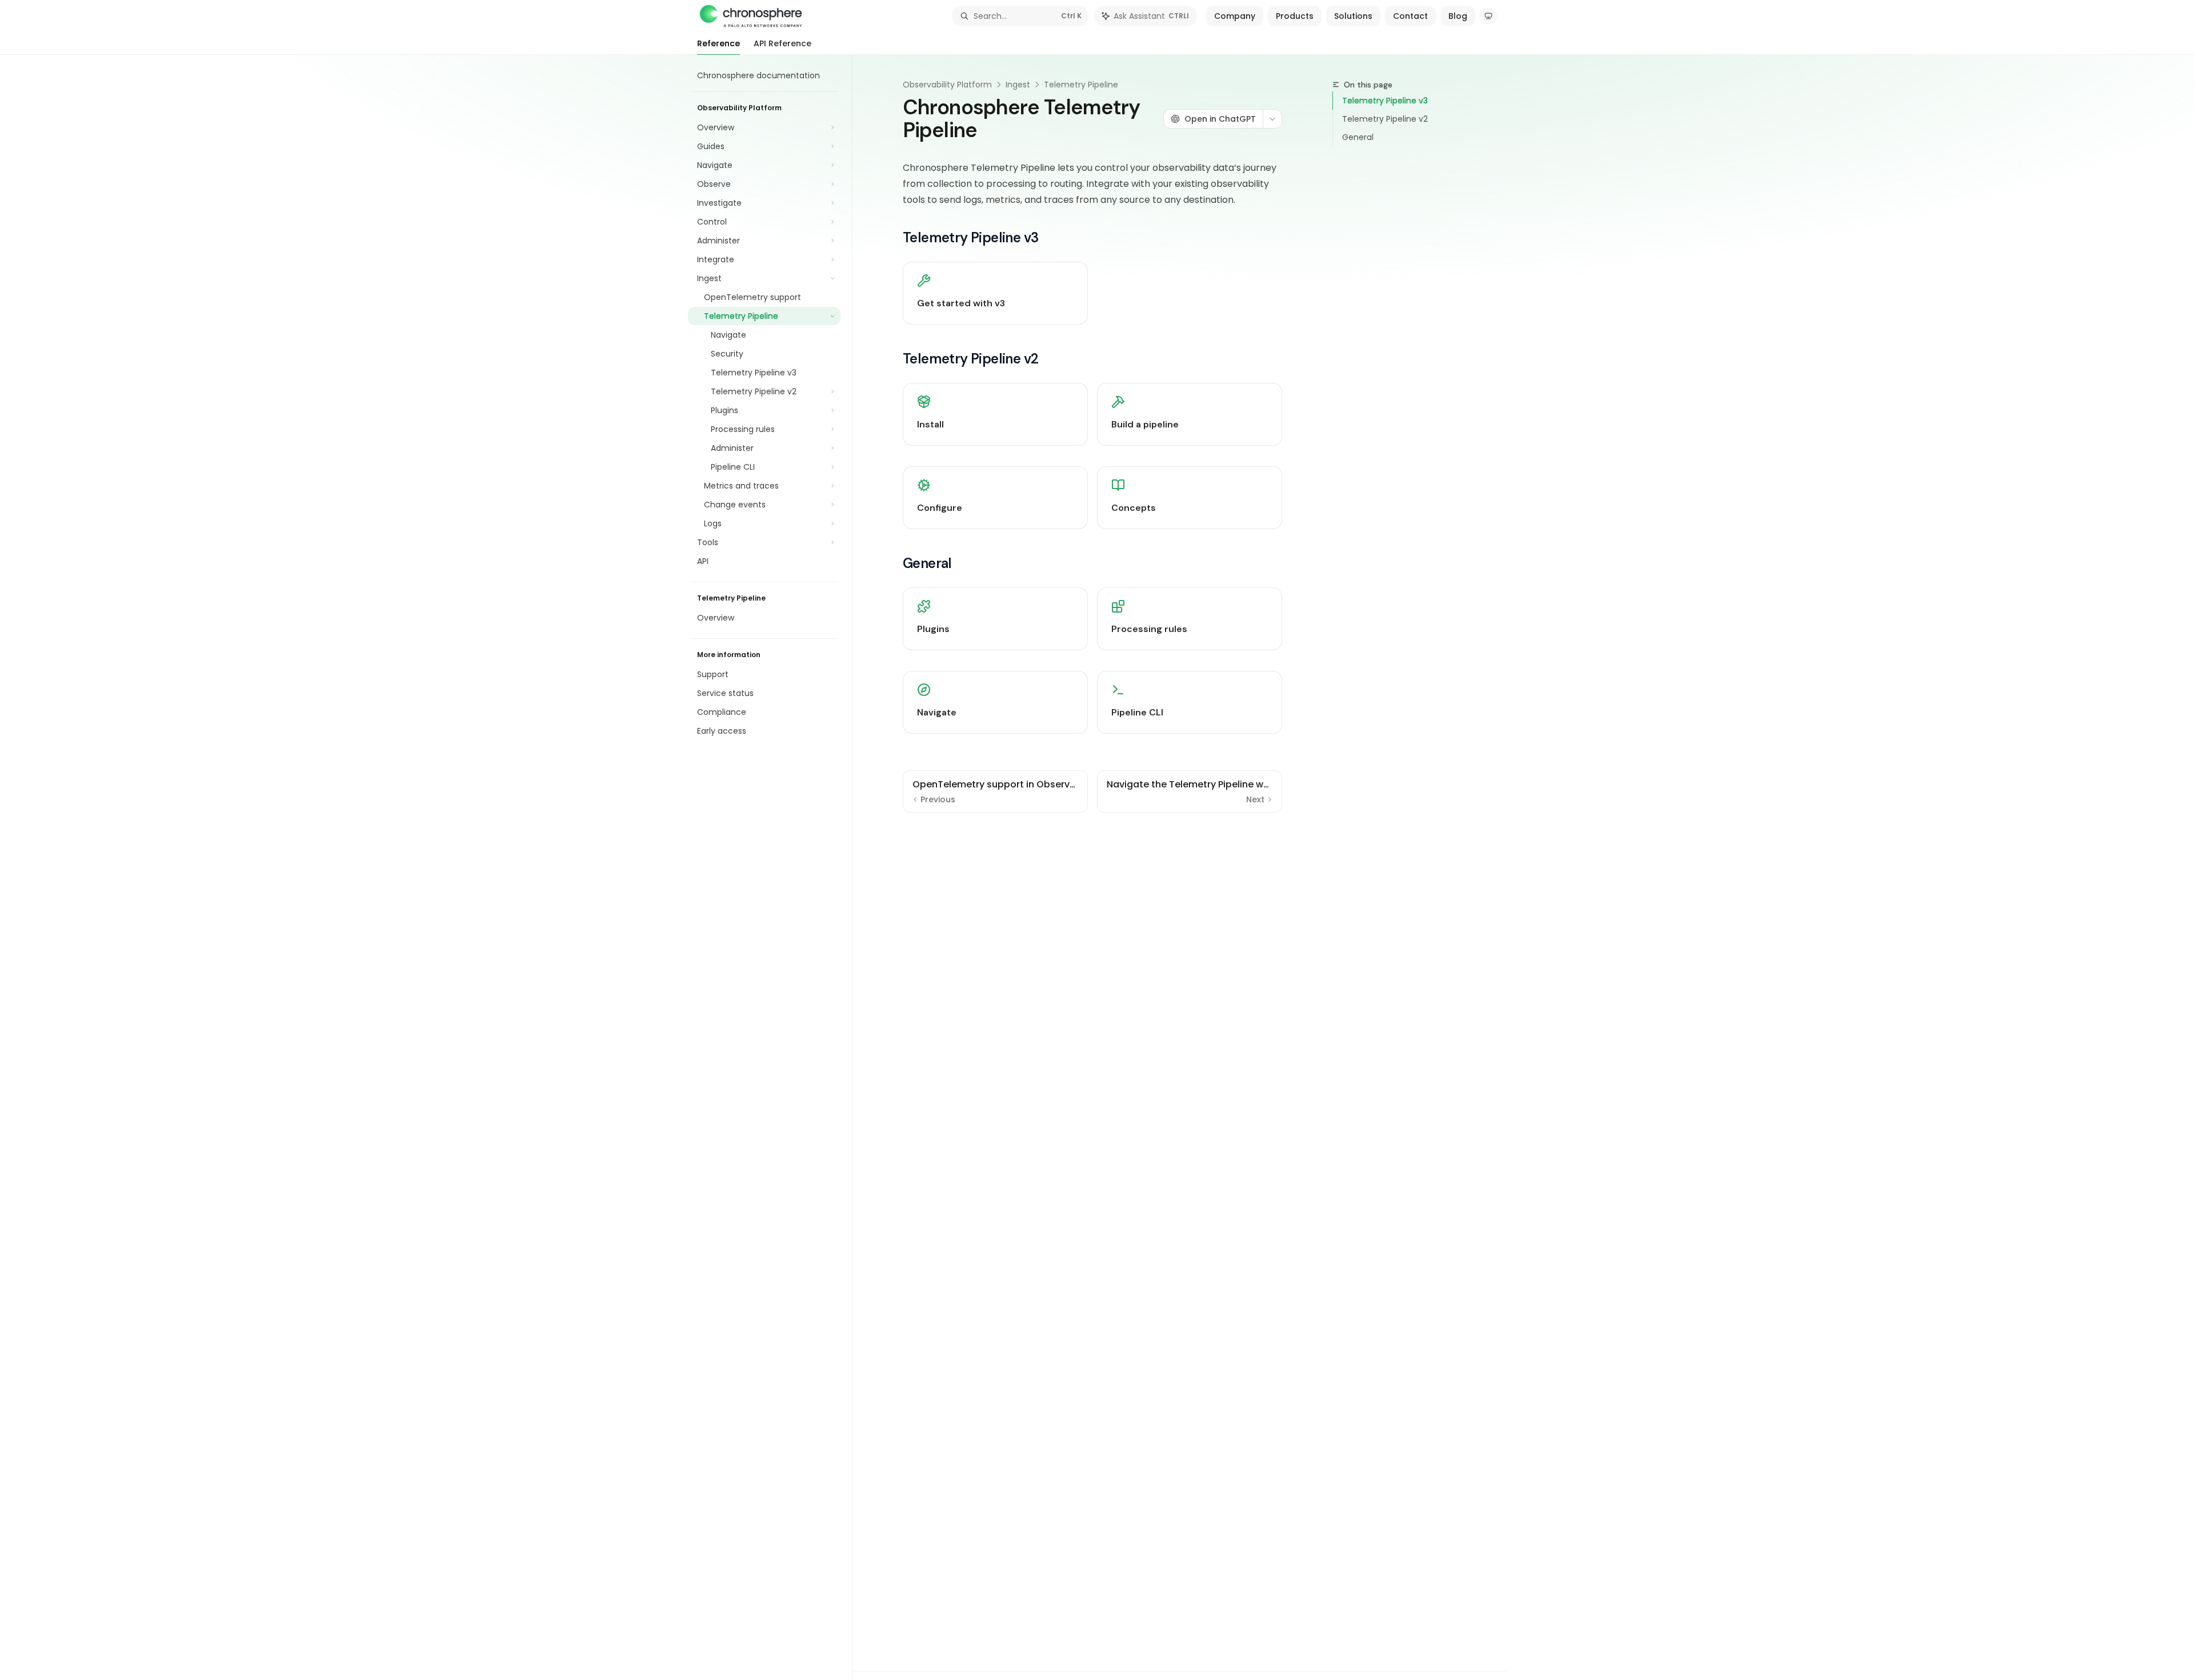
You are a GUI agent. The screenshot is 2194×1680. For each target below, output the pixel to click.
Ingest (1018, 85)
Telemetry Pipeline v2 (1385, 119)
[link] (995, 293)
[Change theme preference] (1488, 16)
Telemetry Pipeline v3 (1385, 101)
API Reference (782, 43)
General (1358, 137)
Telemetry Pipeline (1081, 85)
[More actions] (1272, 119)
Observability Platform (947, 85)
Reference (718, 43)
